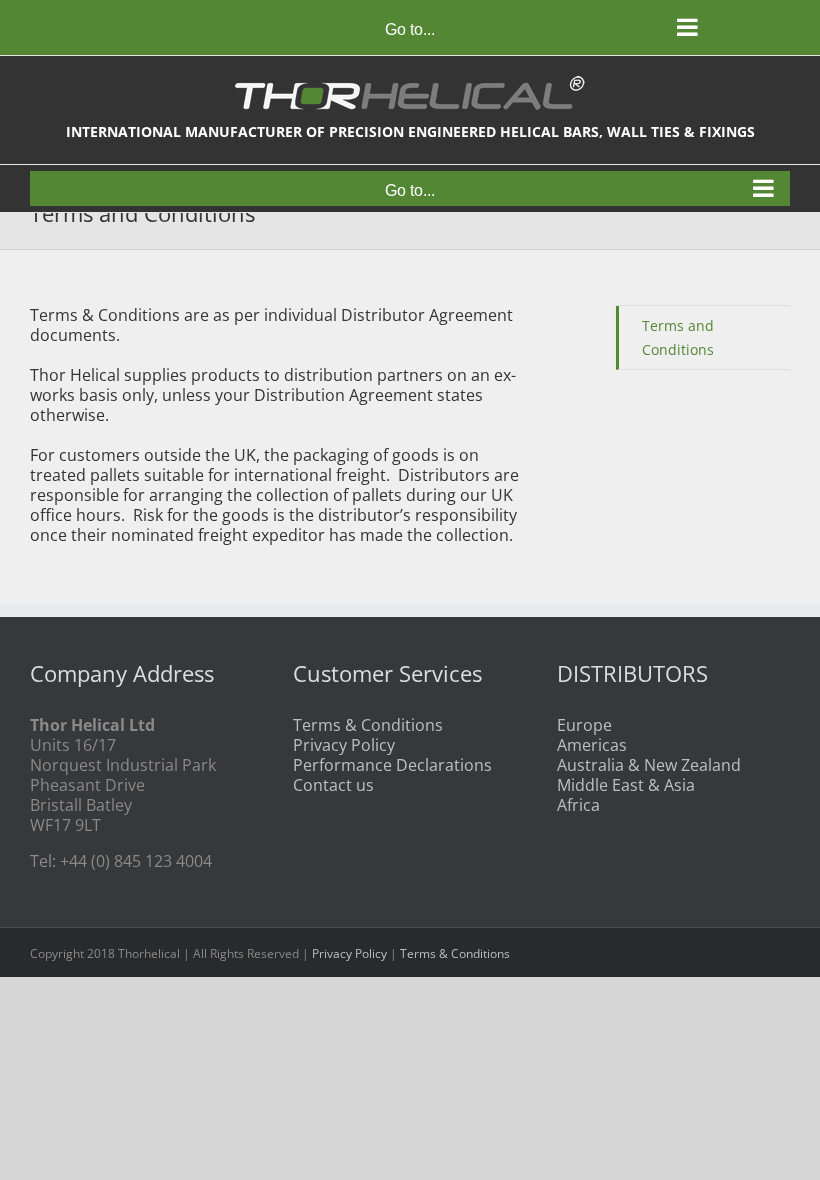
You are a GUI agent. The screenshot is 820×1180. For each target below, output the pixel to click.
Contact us (333, 785)
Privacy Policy (344, 745)
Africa (578, 805)
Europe (584, 725)
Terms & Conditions (368, 725)
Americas (592, 745)
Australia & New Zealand (649, 765)
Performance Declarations (392, 765)
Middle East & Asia (626, 785)
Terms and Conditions (678, 337)
